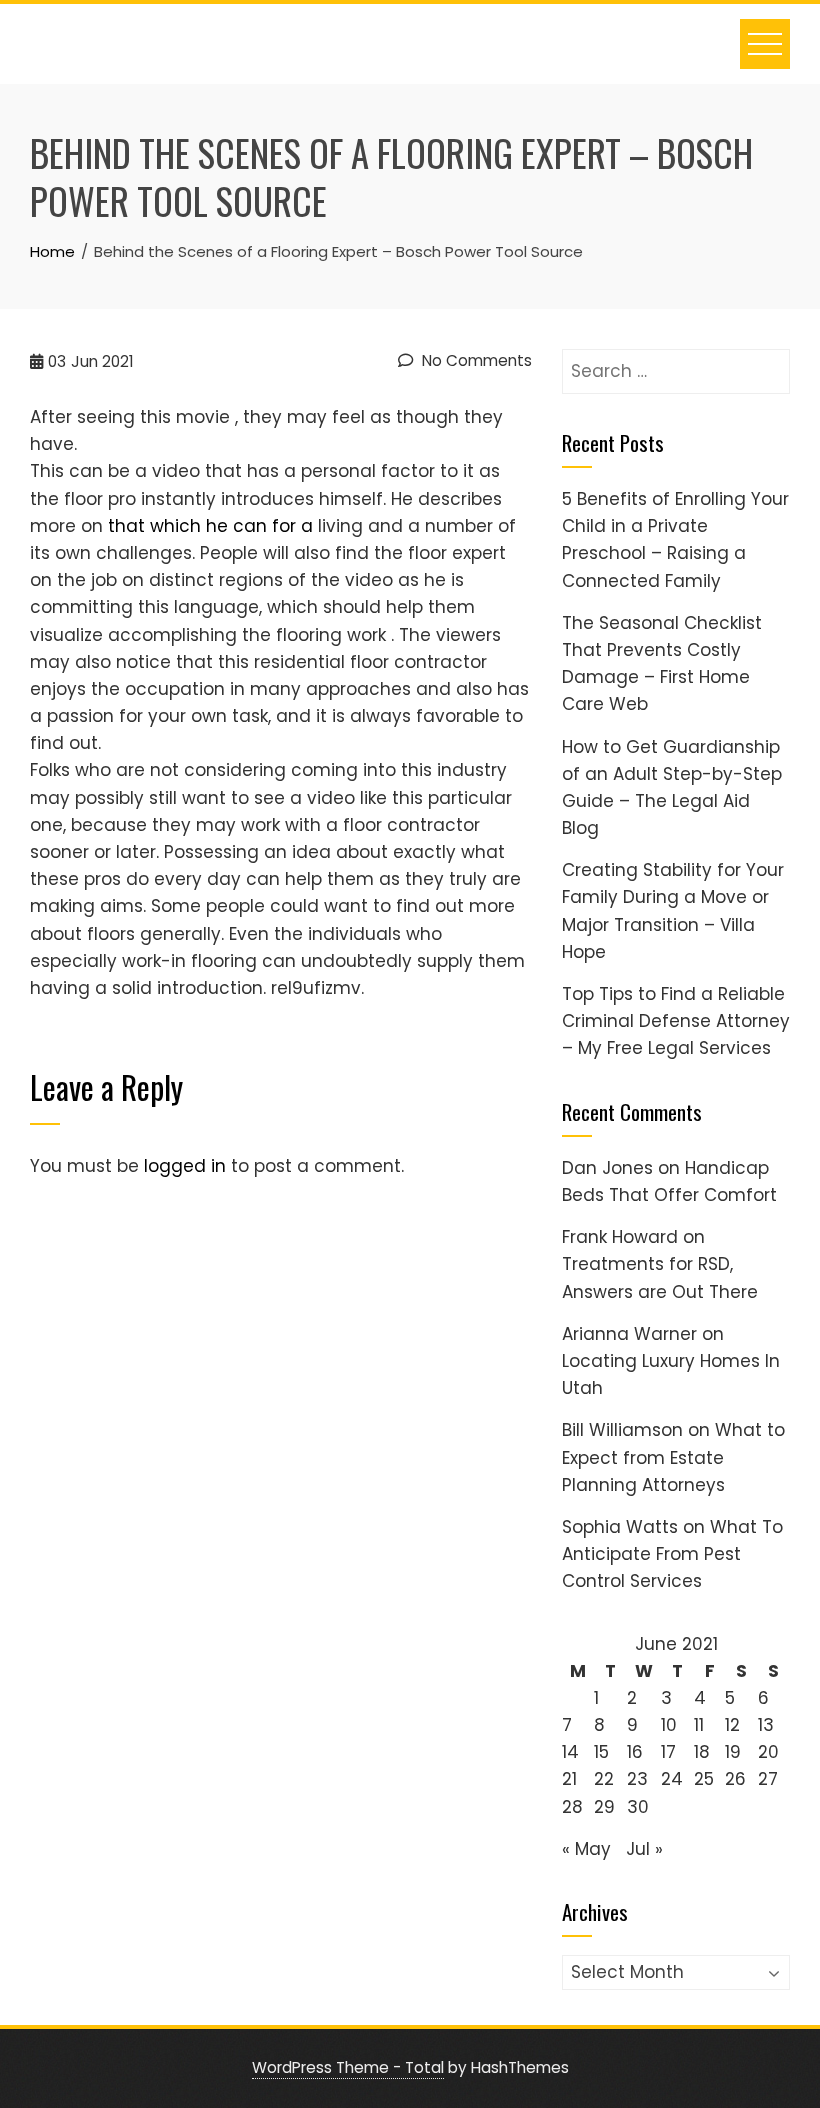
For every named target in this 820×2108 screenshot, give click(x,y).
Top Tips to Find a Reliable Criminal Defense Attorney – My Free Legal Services (676, 1021)
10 (669, 1725)
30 (638, 1807)
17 (668, 1752)
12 (732, 1725)
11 (699, 1725)
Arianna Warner (629, 1334)
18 (702, 1752)
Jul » (644, 1849)
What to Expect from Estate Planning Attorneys (673, 1457)
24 (672, 1779)
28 (572, 1807)
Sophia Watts (620, 1527)
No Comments (475, 360)
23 (637, 1779)
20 (768, 1752)
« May (586, 1849)
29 (604, 1807)
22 (604, 1779)
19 (733, 1752)
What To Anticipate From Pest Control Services (672, 1554)
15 (601, 1752)
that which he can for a (210, 526)
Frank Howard (620, 1237)
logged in (185, 1166)
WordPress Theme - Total (348, 2067)
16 (635, 1752)
